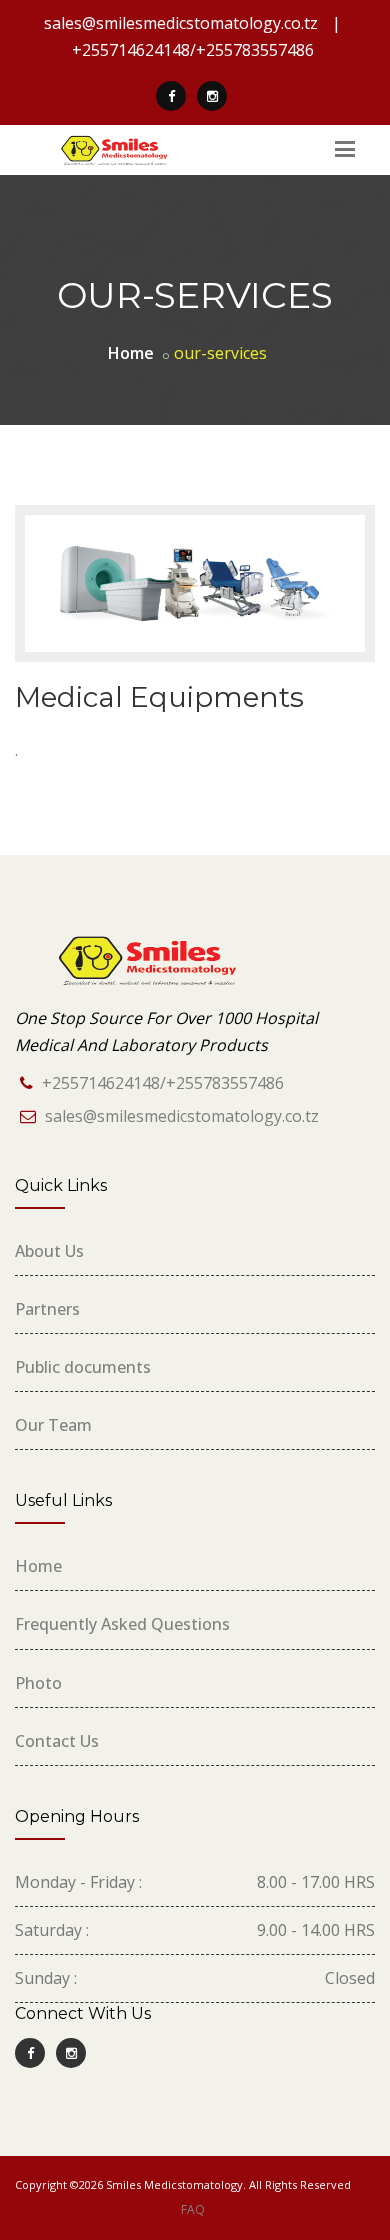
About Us (49, 1251)
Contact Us (57, 1741)
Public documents (83, 1367)
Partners (47, 1309)
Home (38, 1566)
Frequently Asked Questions (122, 1624)
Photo (38, 1683)
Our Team (53, 1425)
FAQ (193, 2209)
